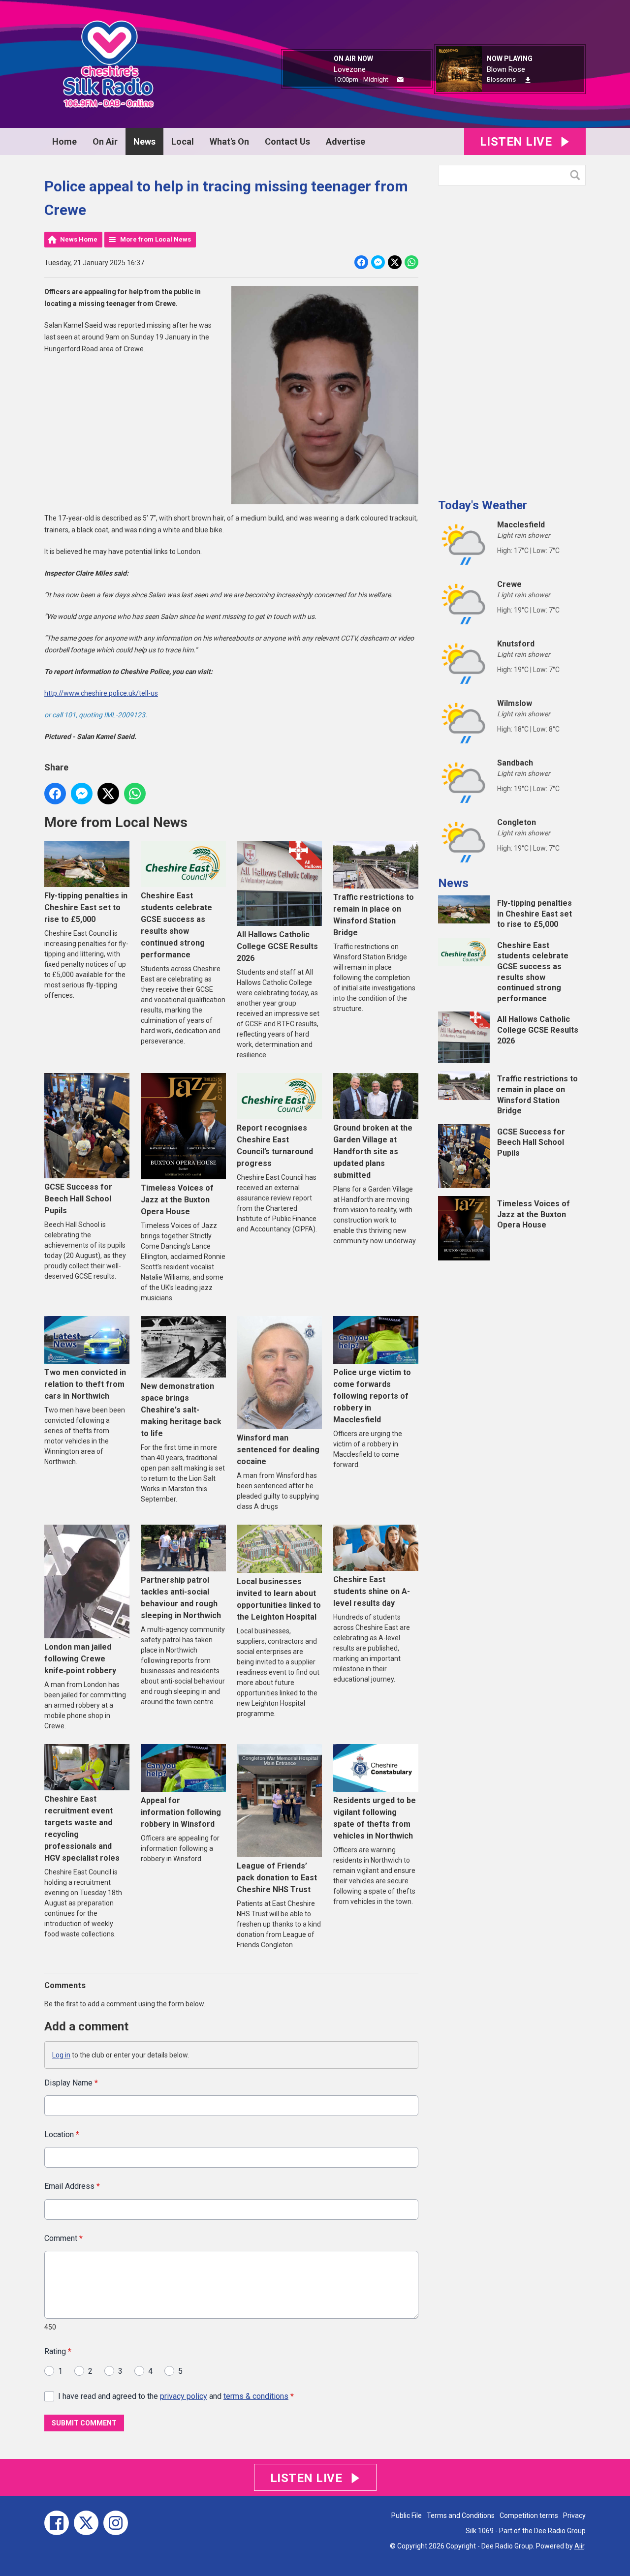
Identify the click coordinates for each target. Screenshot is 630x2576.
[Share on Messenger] (378, 262)
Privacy (574, 2515)
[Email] (400, 80)
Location (62, 2134)
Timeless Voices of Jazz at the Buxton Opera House (177, 1200)
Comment (63, 2238)
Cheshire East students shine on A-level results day (372, 1591)
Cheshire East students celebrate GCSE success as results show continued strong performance (176, 925)
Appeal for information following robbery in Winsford (181, 1812)
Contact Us (287, 141)
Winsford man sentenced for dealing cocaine (278, 1450)
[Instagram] (116, 2523)
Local (183, 141)
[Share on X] (395, 262)
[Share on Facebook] (361, 262)
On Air (105, 141)
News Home (79, 239)
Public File (407, 2515)
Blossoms (501, 79)
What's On (229, 141)
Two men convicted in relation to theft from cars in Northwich (85, 1384)
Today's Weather (483, 505)
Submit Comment (84, 2423)
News (144, 141)
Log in (61, 2055)
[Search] (577, 175)
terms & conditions (256, 2396)
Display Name (71, 2083)
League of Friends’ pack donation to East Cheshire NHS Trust (277, 1878)
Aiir (579, 2546)
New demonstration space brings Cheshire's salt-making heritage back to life (181, 1410)
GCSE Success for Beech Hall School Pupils (78, 1199)
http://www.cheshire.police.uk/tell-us (101, 693)
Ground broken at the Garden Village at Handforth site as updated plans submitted (373, 1151)
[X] (86, 2523)
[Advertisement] (512, 338)
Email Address (72, 2186)
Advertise (346, 141)
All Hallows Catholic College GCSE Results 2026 (277, 946)
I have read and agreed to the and (176, 2396)
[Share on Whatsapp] (411, 262)
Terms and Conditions (461, 2515)
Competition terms (529, 2515)
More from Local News (156, 239)
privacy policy (184, 2396)
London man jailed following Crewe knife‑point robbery (80, 1658)
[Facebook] (57, 2523)
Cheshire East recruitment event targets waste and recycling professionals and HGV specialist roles (82, 1828)
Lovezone (350, 69)
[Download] (528, 80)
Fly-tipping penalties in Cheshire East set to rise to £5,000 (86, 907)
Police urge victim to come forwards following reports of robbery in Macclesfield (372, 1396)
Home (64, 141)
